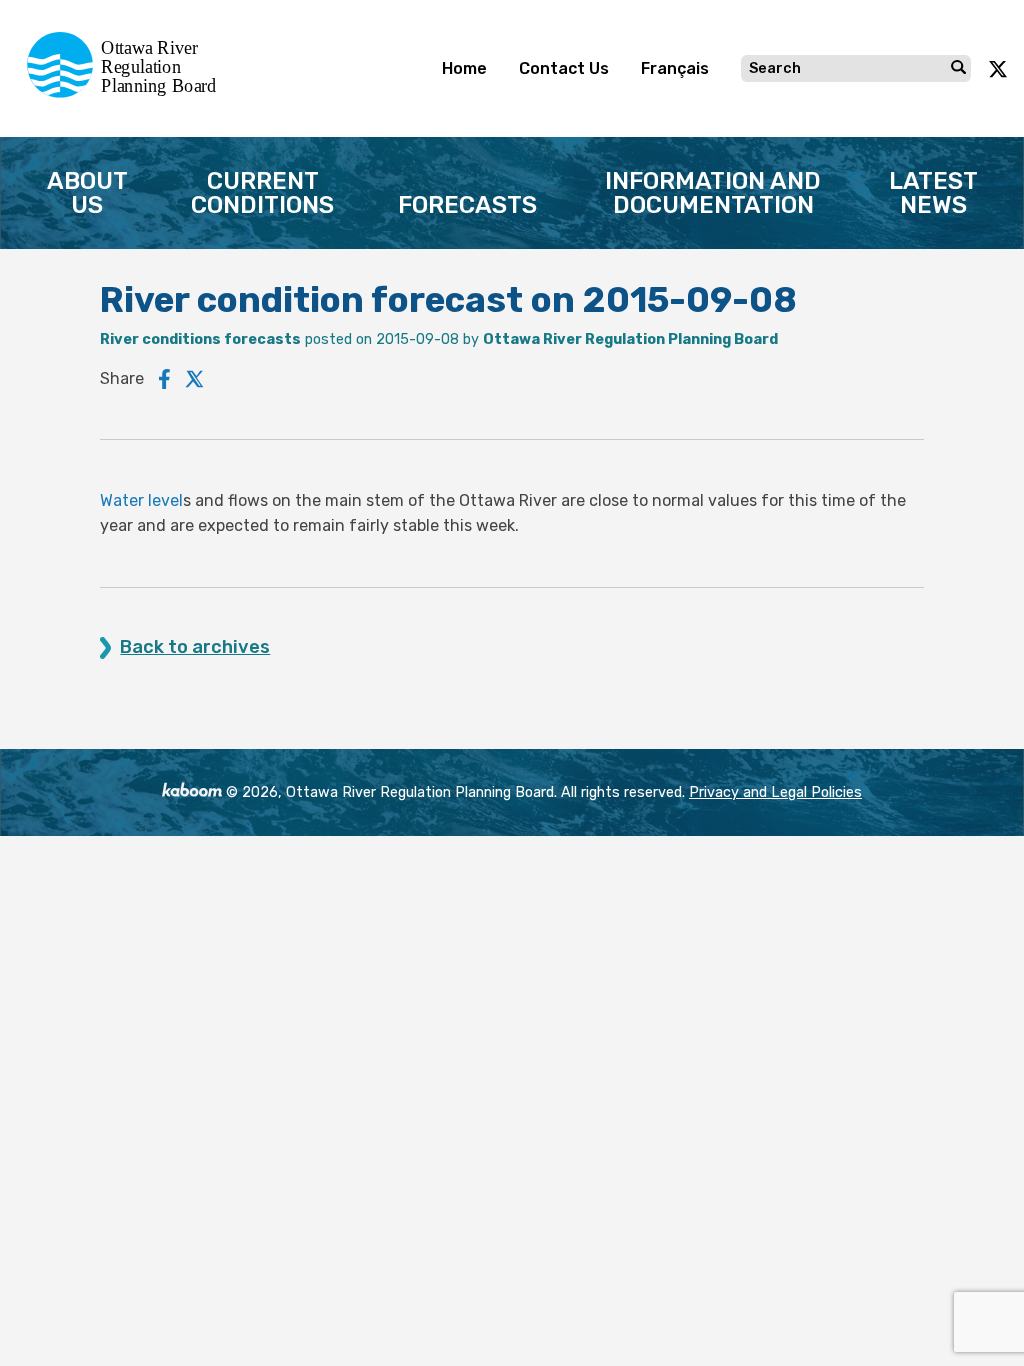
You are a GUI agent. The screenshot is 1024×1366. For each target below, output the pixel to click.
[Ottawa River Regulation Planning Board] (127, 92)
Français (675, 68)
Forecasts (467, 205)
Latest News (933, 193)
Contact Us (564, 68)
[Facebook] (164, 379)
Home (464, 68)
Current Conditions (262, 193)
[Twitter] (195, 379)
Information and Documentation (713, 193)
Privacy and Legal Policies (775, 792)
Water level (141, 500)
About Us (87, 193)
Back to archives (195, 647)
